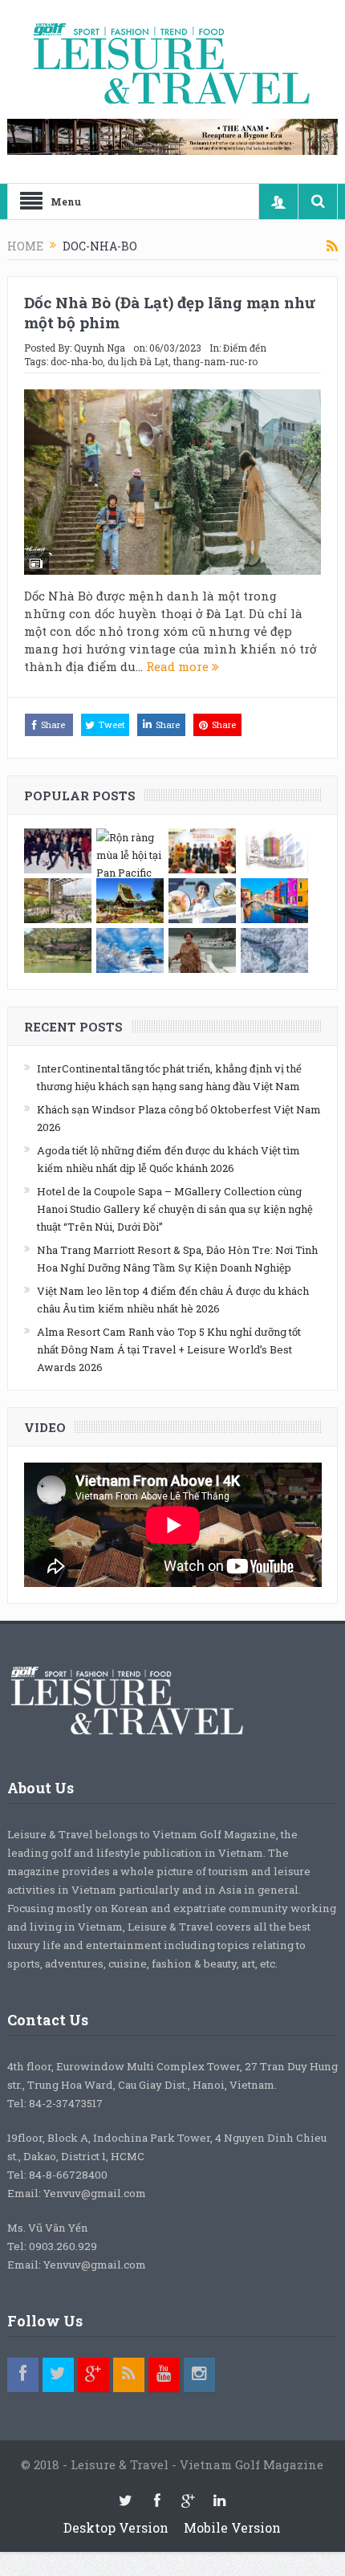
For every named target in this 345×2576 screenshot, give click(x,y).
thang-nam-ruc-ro (215, 361)
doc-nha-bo (77, 361)
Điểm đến (245, 348)
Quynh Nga (99, 348)
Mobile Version (232, 2527)
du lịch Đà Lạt (138, 361)
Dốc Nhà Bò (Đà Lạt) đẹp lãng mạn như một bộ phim (170, 312)
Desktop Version (116, 2527)
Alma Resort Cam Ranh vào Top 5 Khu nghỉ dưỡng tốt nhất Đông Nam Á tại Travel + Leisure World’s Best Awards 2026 (169, 1349)
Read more (179, 666)
